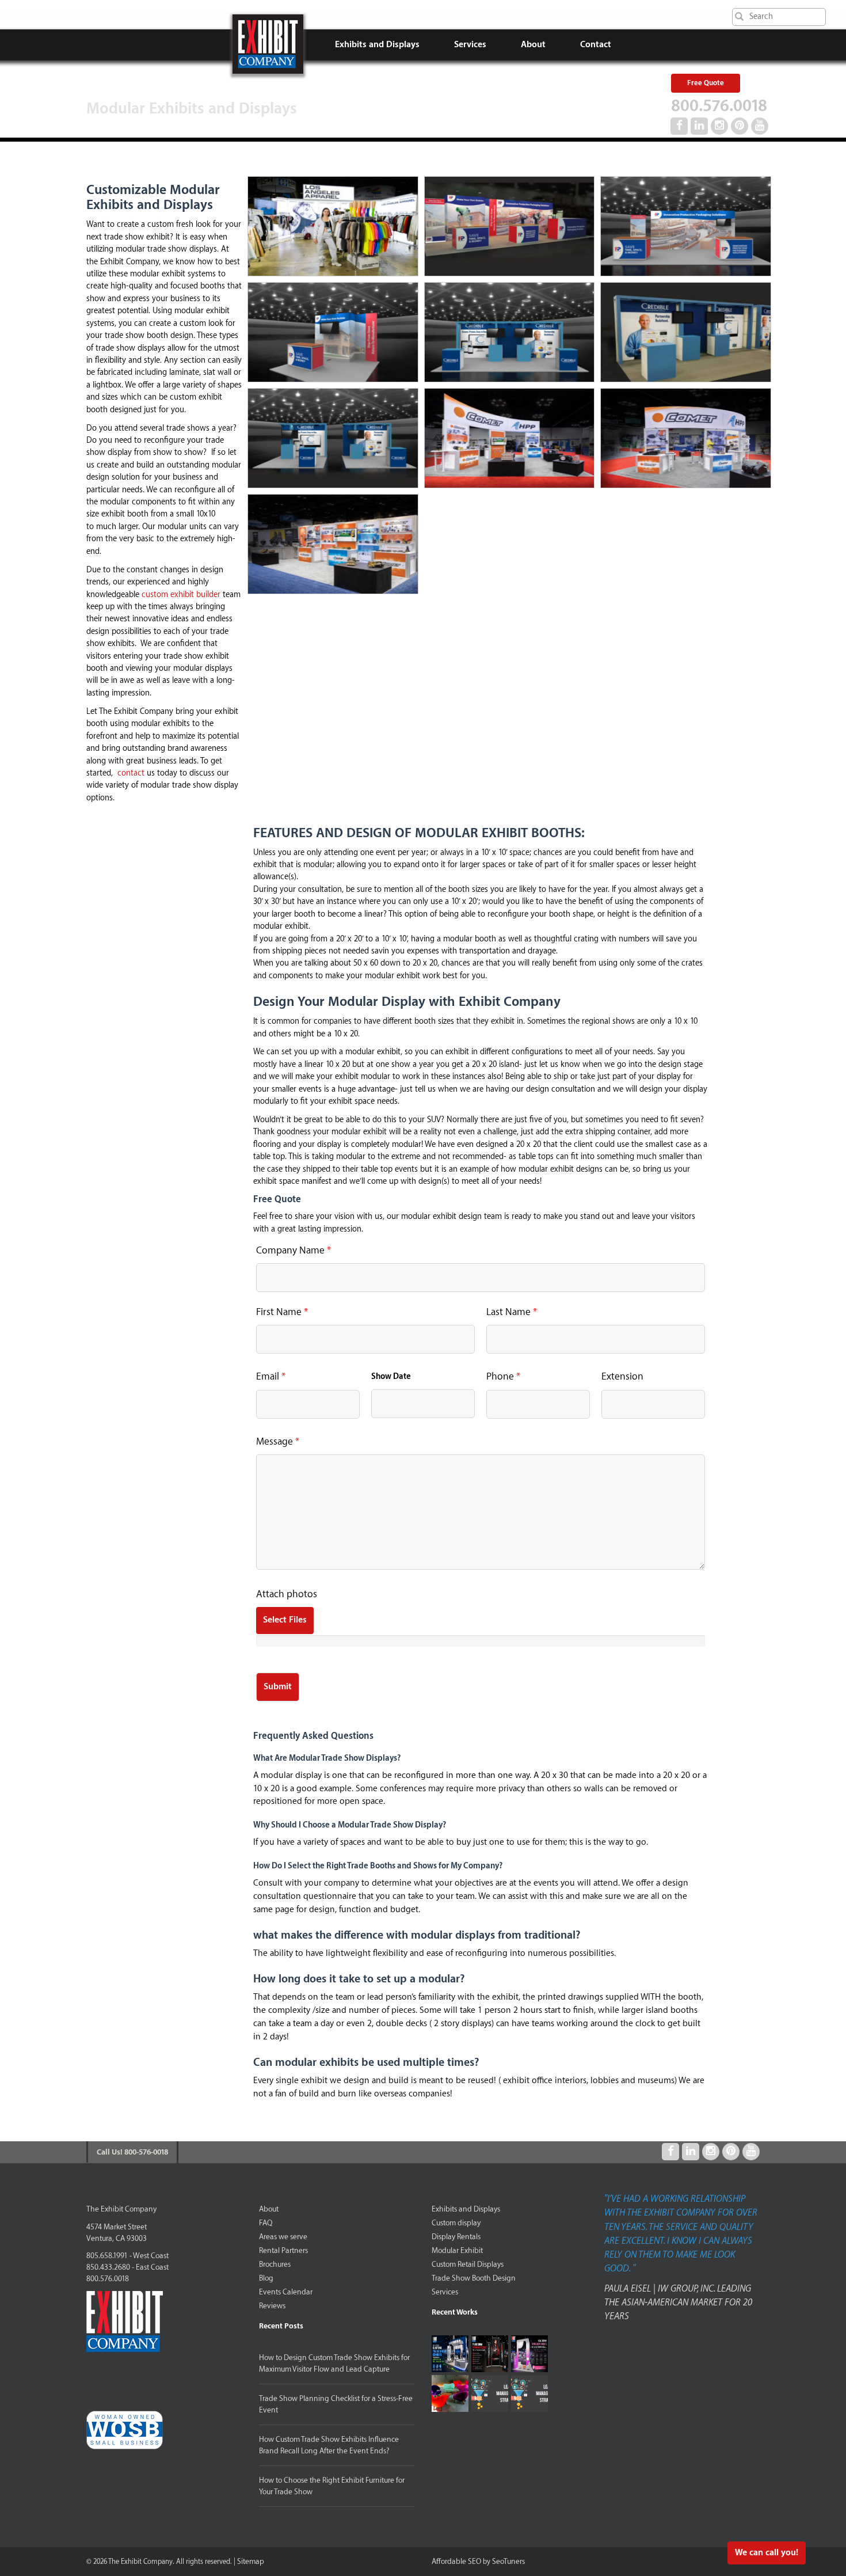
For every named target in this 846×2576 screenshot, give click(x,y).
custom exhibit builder (181, 595)
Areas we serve (283, 2237)
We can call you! (767, 2553)
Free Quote (706, 83)
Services (470, 45)
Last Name (512, 1312)
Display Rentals (456, 2237)
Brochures (275, 2264)
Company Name (294, 1250)
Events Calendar (286, 2292)
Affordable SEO (456, 2561)
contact (131, 773)
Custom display (456, 2223)
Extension (622, 1376)
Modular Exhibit (457, 2250)
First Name (282, 1312)
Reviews (272, 2306)
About (533, 45)
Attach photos (287, 1594)
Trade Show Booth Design (474, 2278)
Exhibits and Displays (377, 45)
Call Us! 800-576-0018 (132, 2152)
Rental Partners (283, 2250)
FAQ (266, 2223)
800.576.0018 (719, 106)
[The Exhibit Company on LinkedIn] (699, 126)
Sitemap (251, 2561)
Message (278, 1441)
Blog (266, 2278)
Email (271, 1376)
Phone (503, 1376)
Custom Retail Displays (468, 2264)
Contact (596, 45)
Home (268, 44)
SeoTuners (508, 2561)
